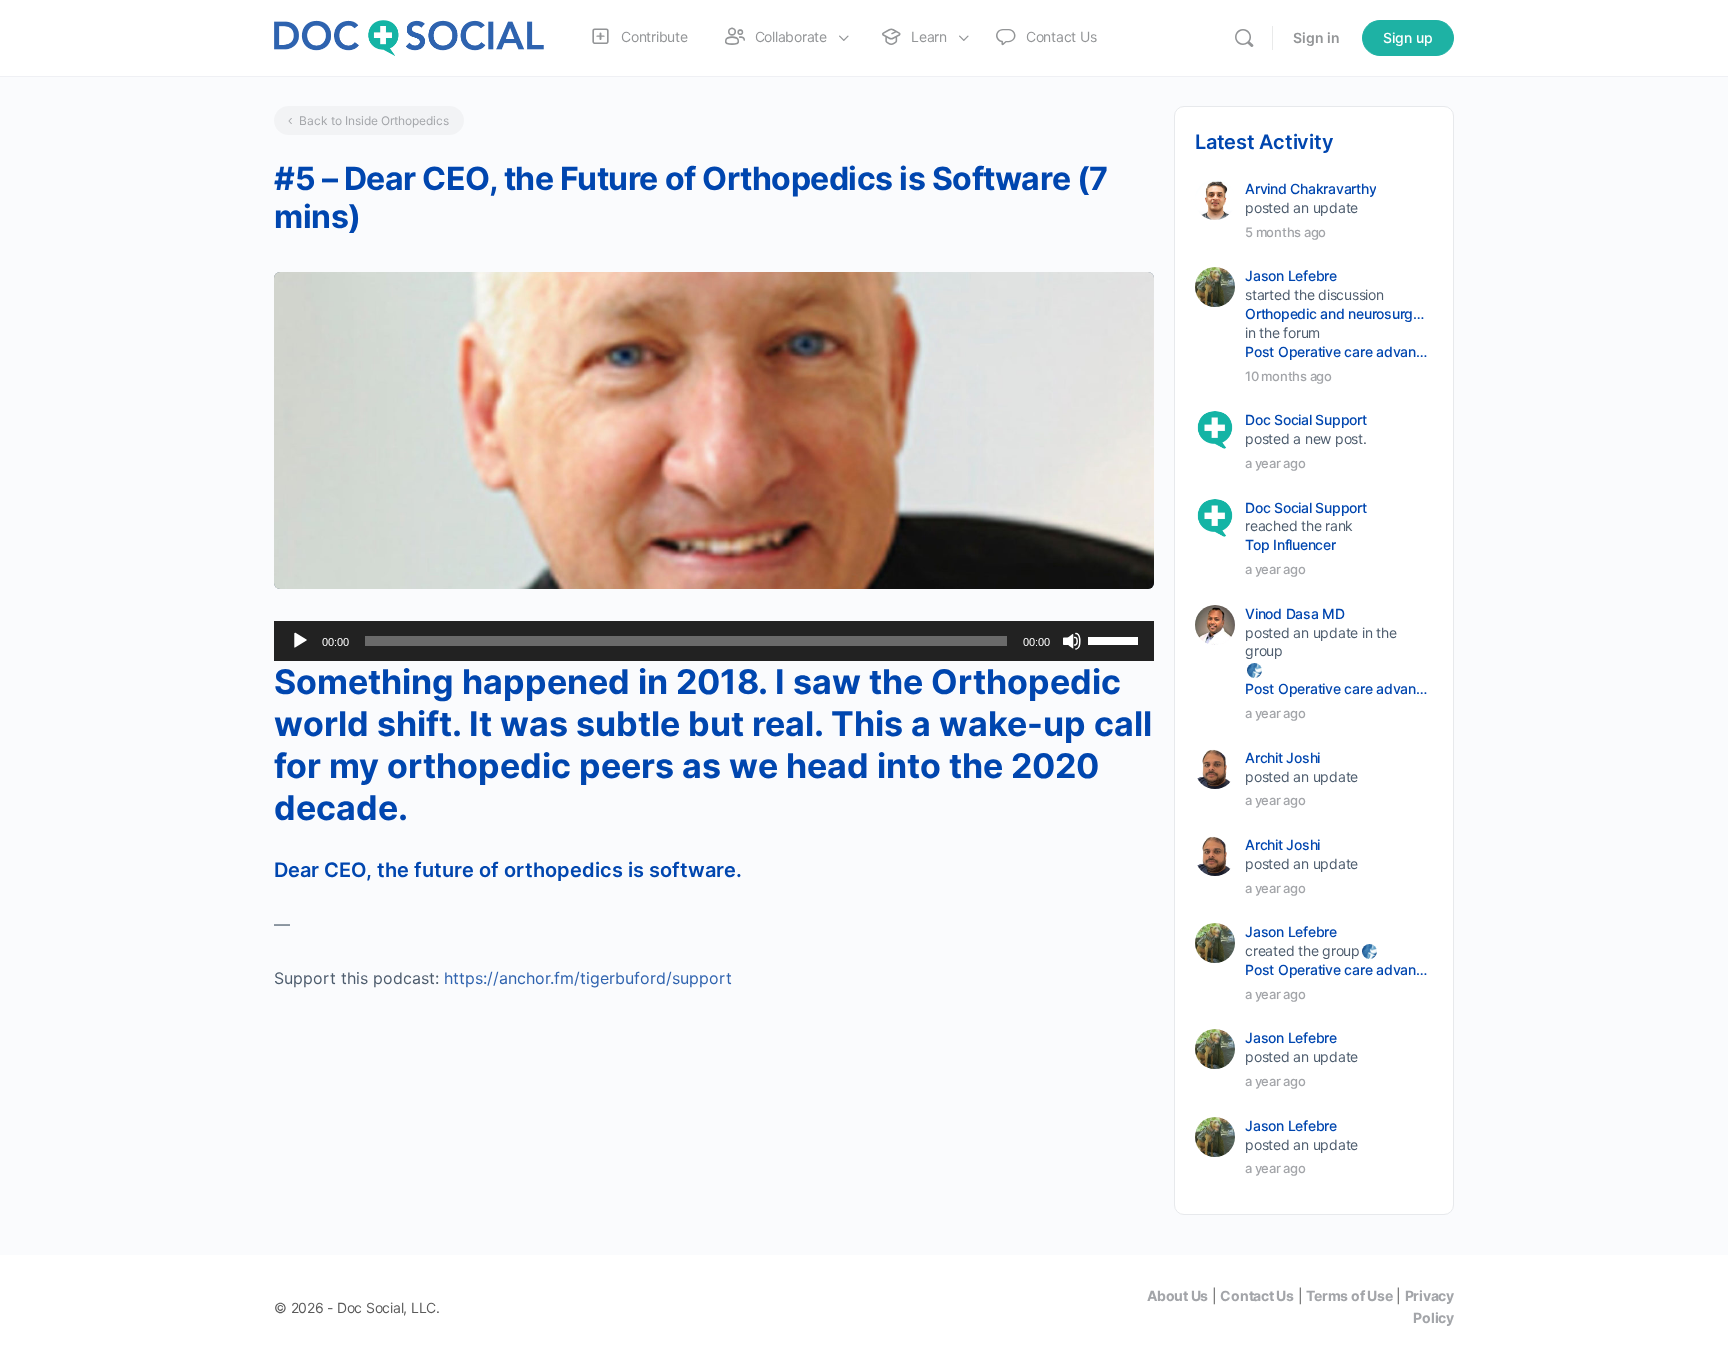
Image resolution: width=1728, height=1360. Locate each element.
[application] (714, 641)
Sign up (1408, 37)
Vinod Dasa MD (1295, 613)
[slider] (1116, 639)
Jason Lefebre (1291, 275)
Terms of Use (1349, 1295)
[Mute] (1072, 641)
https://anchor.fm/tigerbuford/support (588, 978)
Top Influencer (1290, 544)
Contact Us (1257, 1295)
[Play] (300, 641)
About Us (1177, 1295)
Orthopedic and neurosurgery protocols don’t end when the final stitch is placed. (1337, 313)
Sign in (1316, 37)
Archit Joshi (1282, 757)
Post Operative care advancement (1337, 351)
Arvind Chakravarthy (1310, 188)
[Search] (1244, 38)
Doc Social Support (1306, 419)
